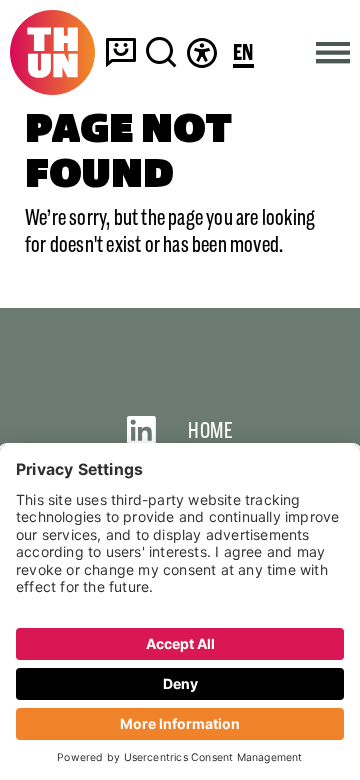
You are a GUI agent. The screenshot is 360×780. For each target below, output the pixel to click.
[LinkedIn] (141, 430)
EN (243, 53)
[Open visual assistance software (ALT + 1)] (202, 52)
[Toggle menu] (333, 52)
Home (210, 430)
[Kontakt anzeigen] (121, 52)
